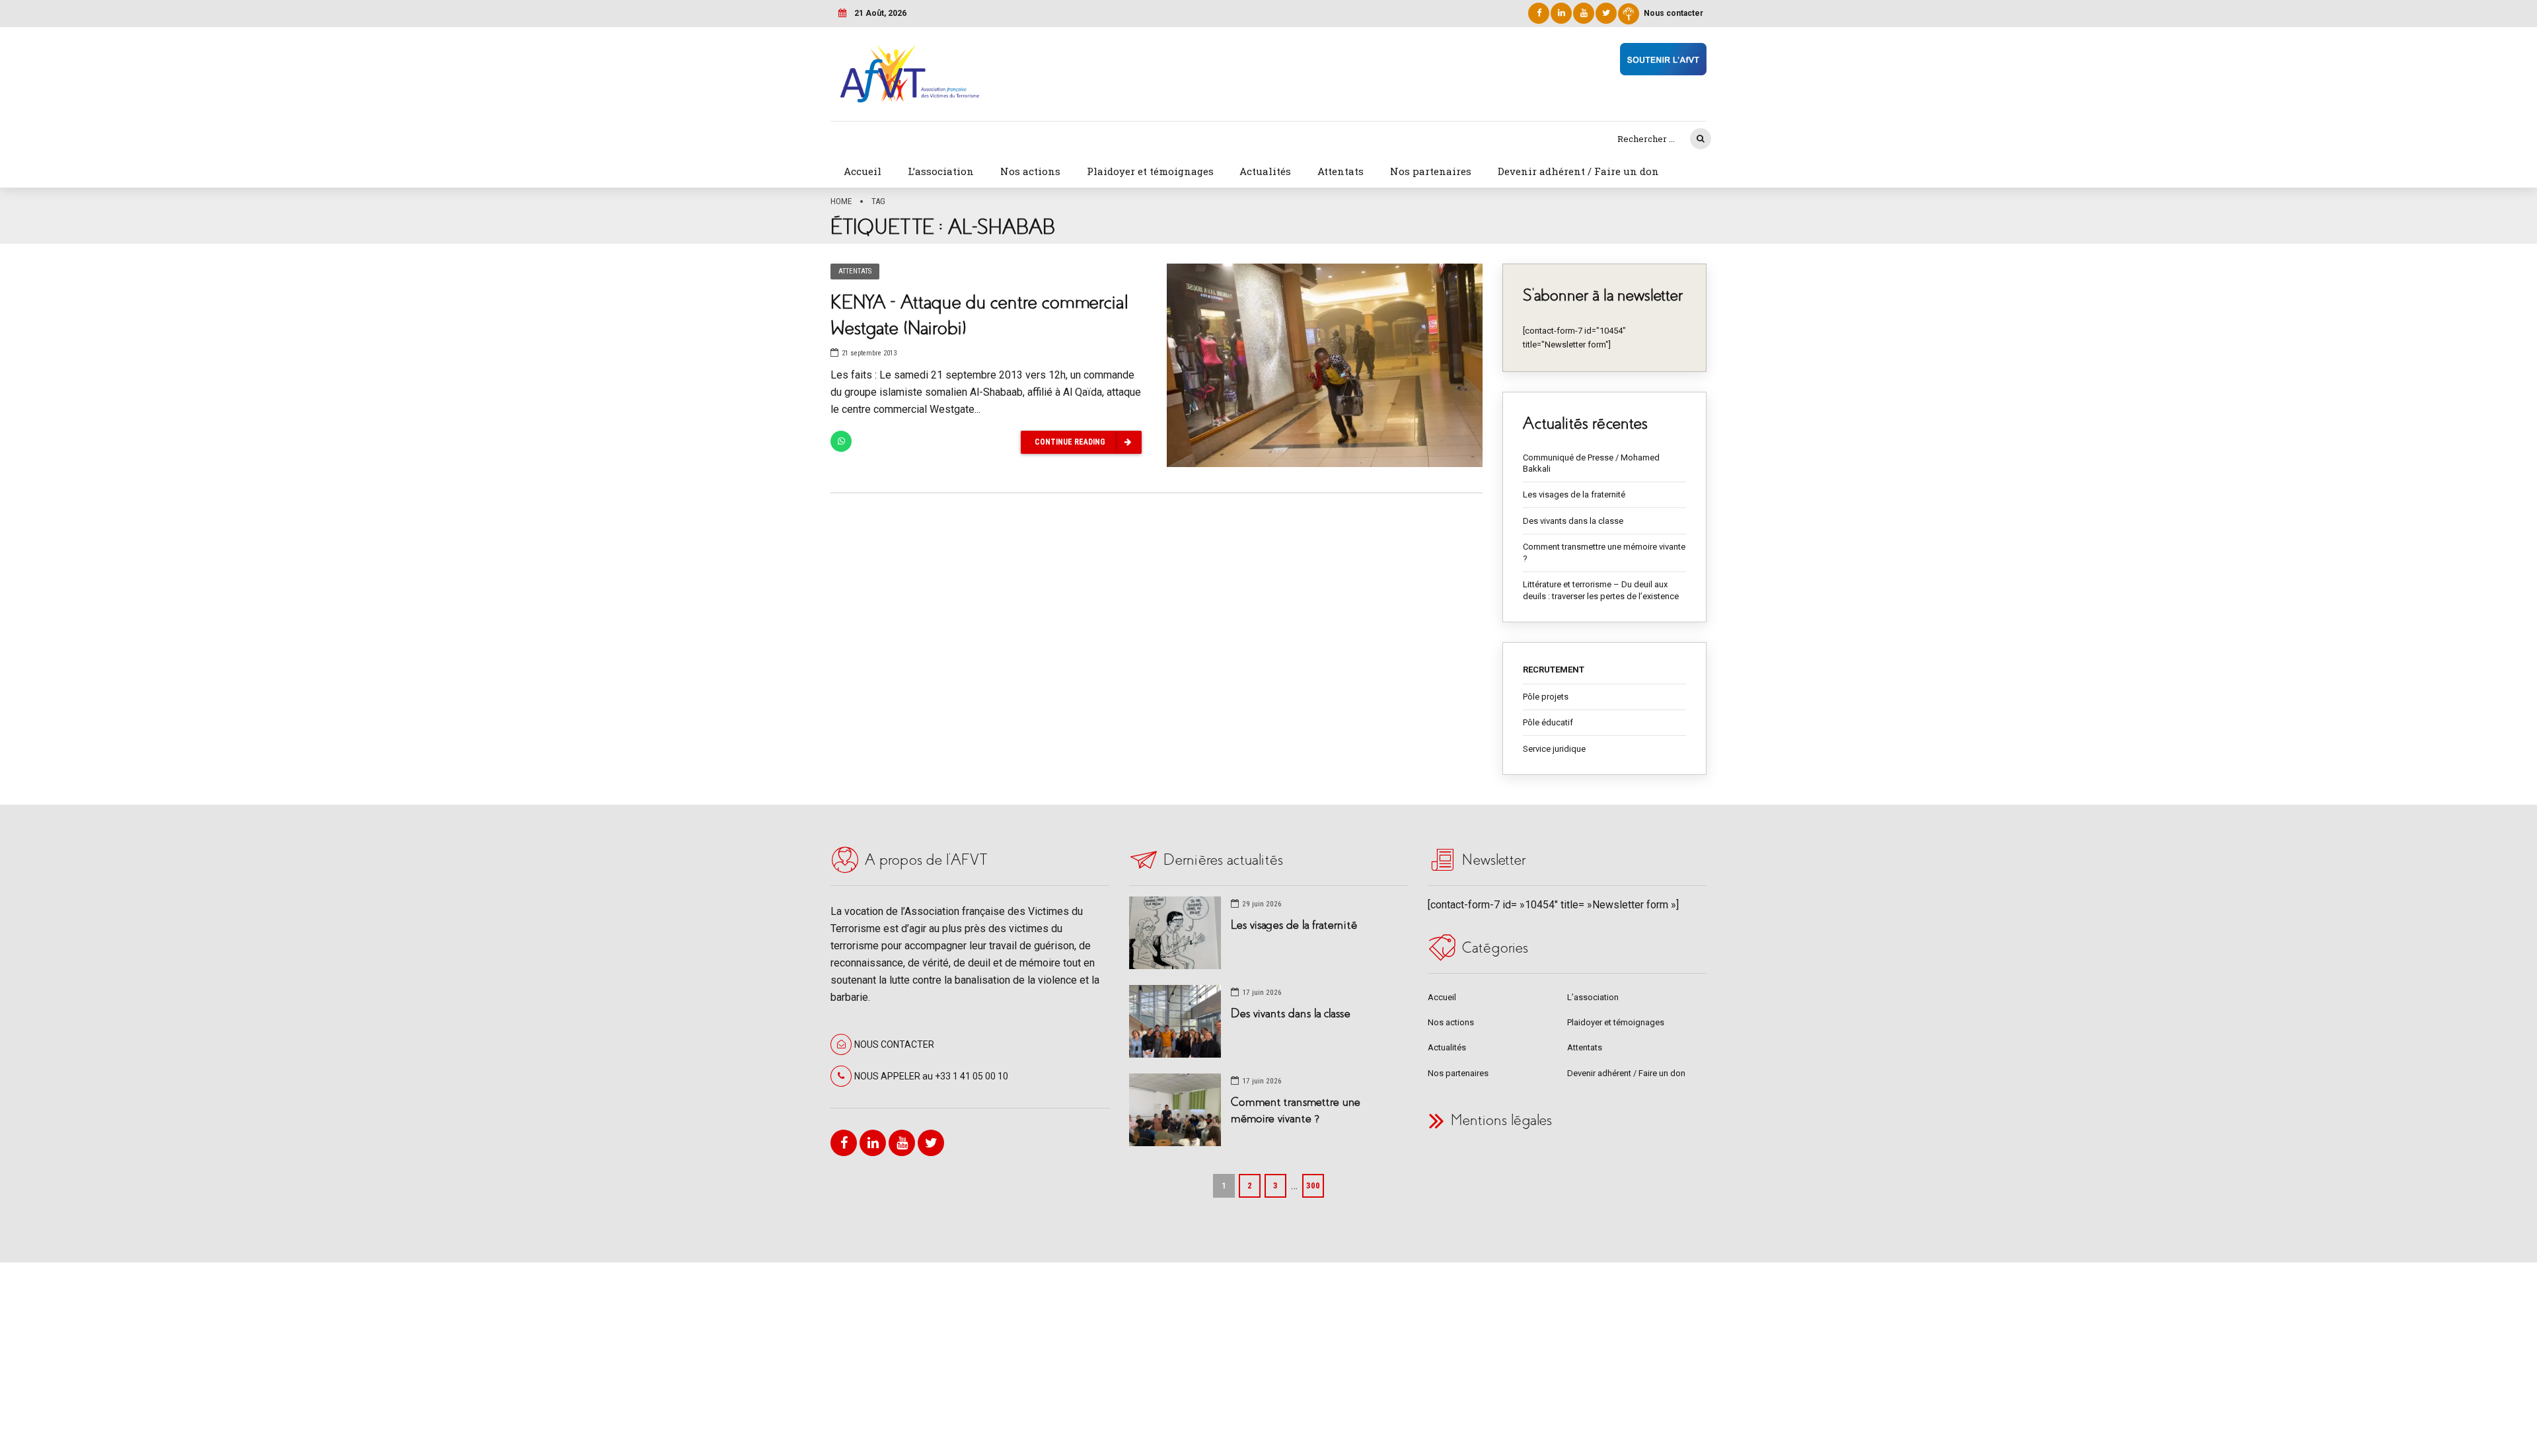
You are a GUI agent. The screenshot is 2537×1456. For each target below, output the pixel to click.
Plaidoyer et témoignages (1150, 171)
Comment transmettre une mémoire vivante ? (1604, 553)
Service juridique (1554, 749)
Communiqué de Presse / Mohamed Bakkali (1591, 463)
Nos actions (1030, 171)
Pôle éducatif (1548, 722)
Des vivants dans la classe (1573, 521)
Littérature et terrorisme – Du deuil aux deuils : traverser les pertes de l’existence (1601, 590)
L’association (941, 171)
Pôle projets (1546, 697)
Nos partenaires (1431, 171)
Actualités (1265, 171)
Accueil (863, 171)
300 (1313, 1185)
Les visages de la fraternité (1574, 494)
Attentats (1341, 171)
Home (841, 201)
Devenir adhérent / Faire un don (1578, 171)
